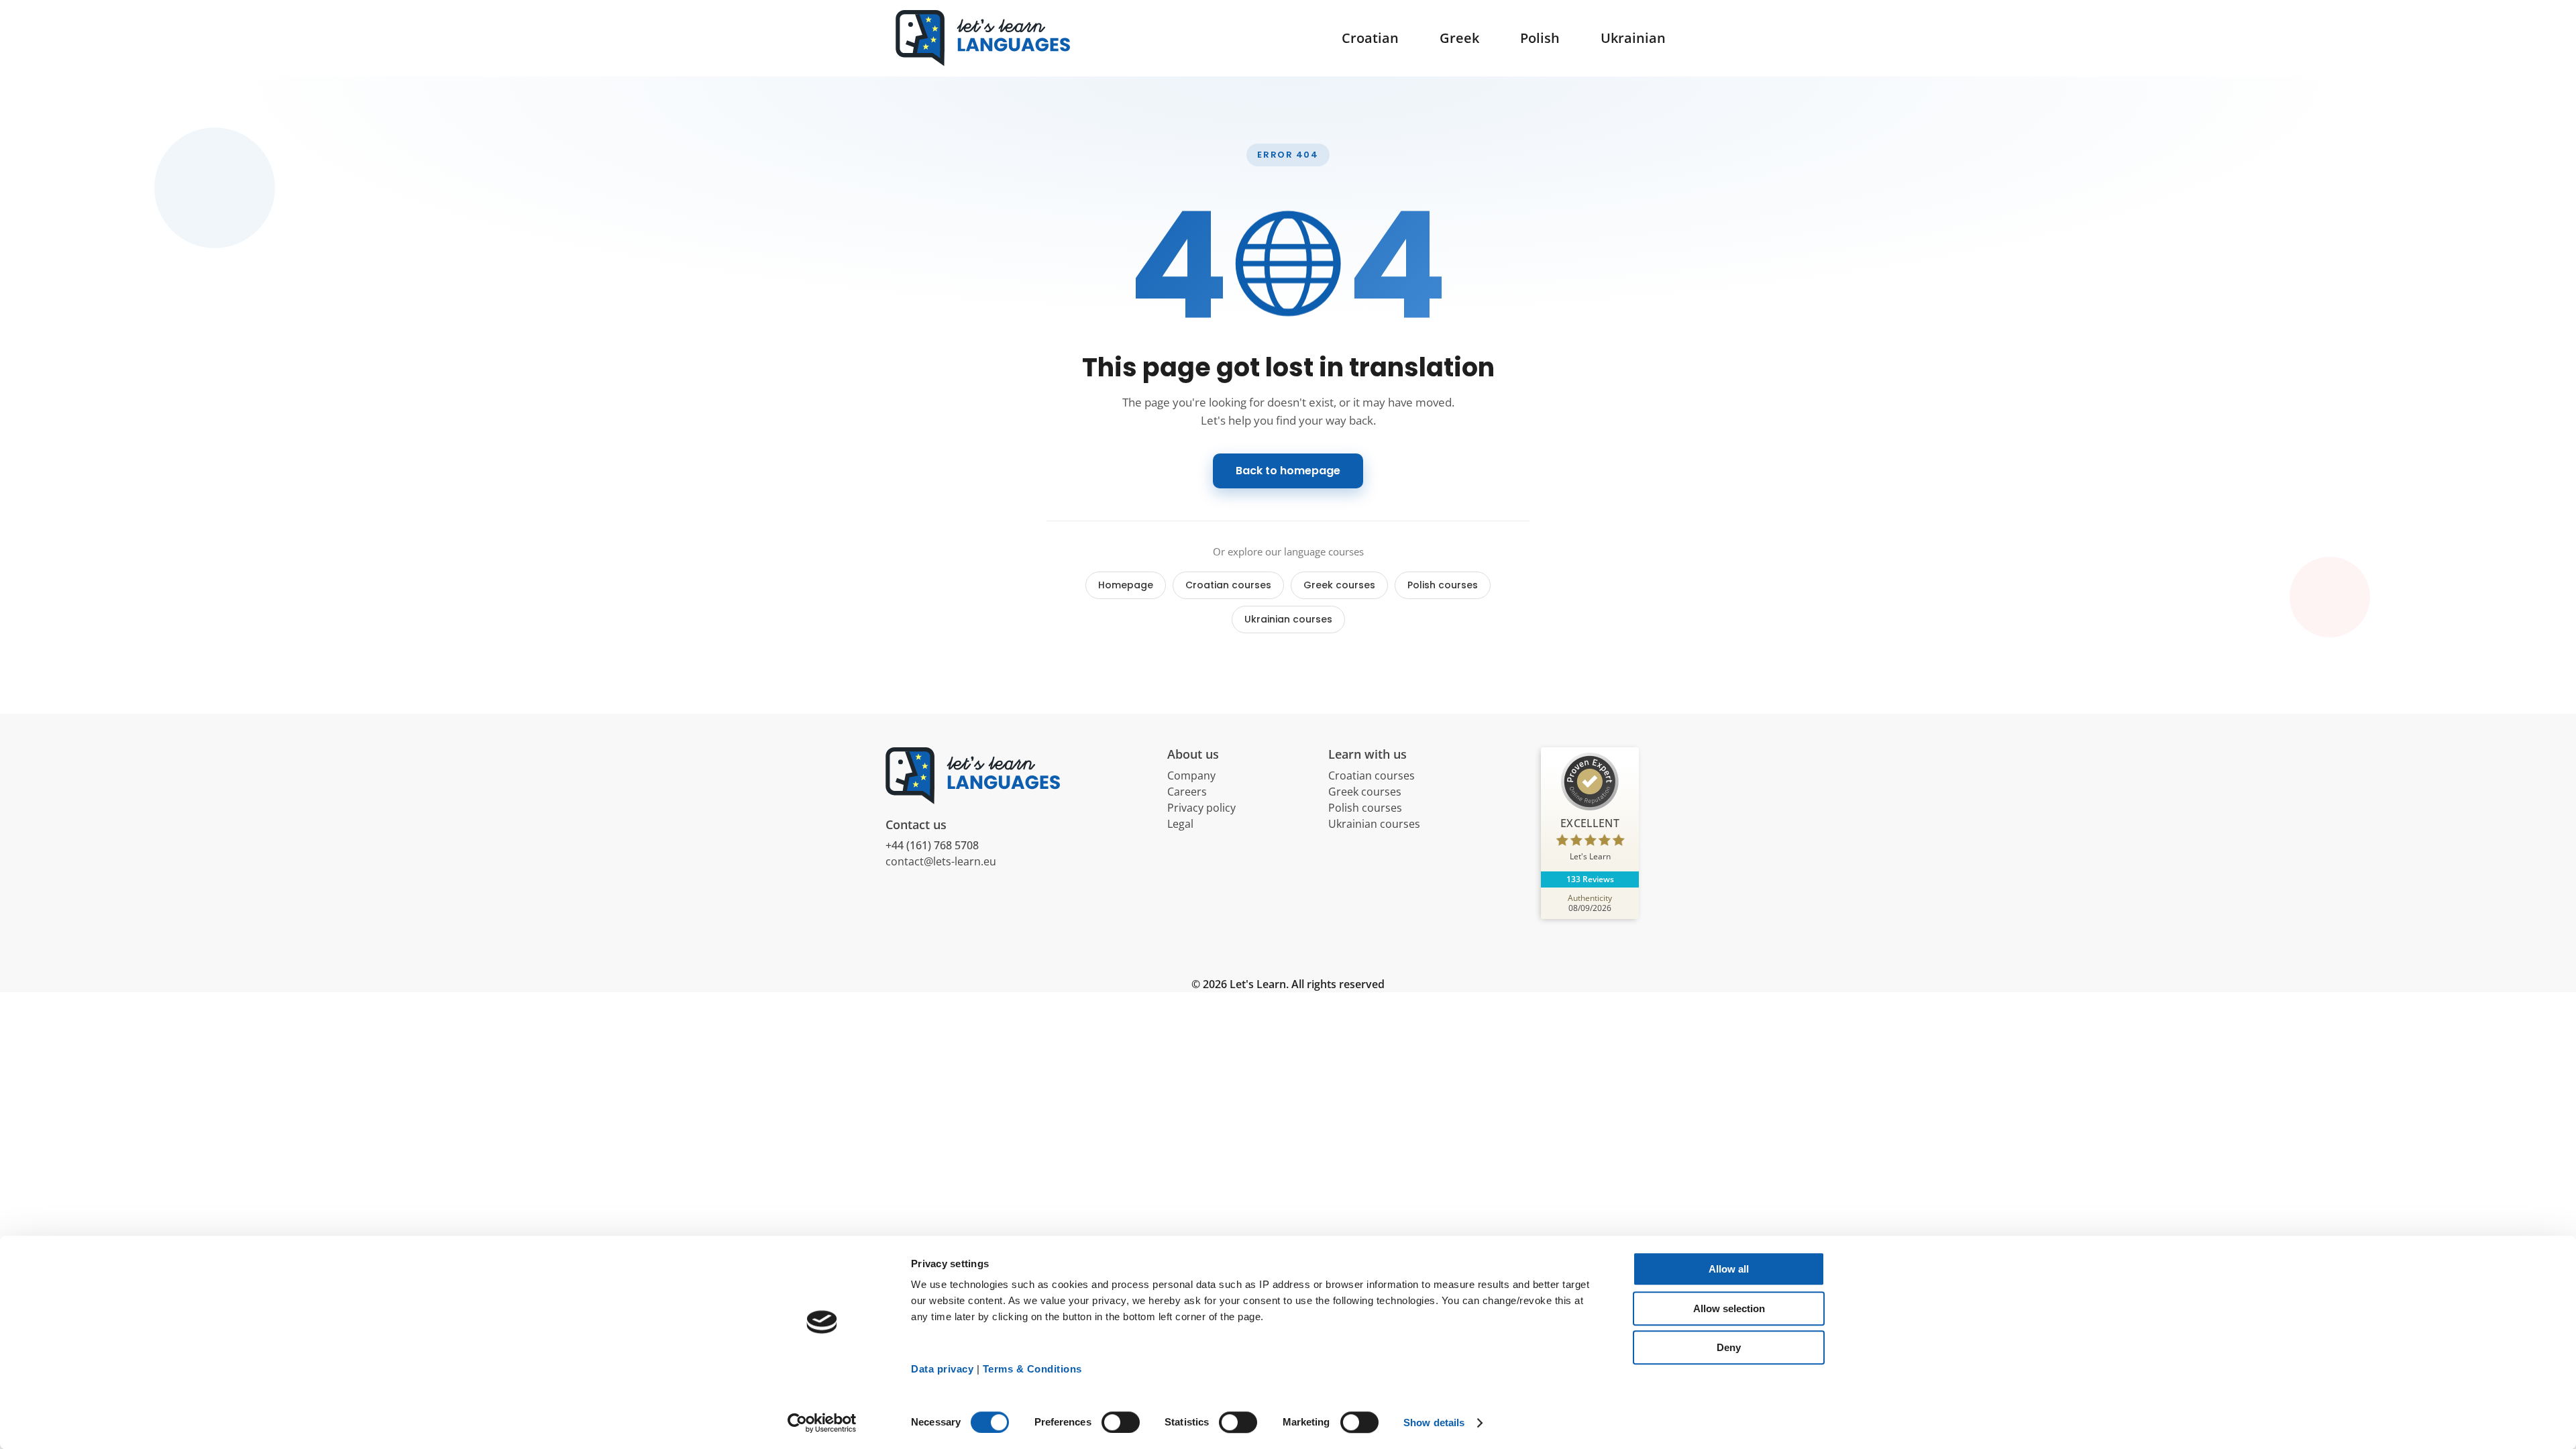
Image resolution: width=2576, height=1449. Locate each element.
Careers (1187, 792)
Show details (1434, 1423)
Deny (1729, 1347)
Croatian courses (1228, 585)
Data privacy (942, 1369)
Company (1191, 775)
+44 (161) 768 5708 (932, 845)
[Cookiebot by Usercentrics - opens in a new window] (822, 1423)
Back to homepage (1288, 471)
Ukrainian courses (1288, 619)
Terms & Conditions (1032, 1369)
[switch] (1121, 1422)
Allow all (1729, 1269)
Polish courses (1443, 585)
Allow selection (1729, 1308)
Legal (1180, 824)
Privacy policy (1201, 808)
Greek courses (1339, 585)
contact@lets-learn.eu (941, 861)
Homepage (1126, 585)
